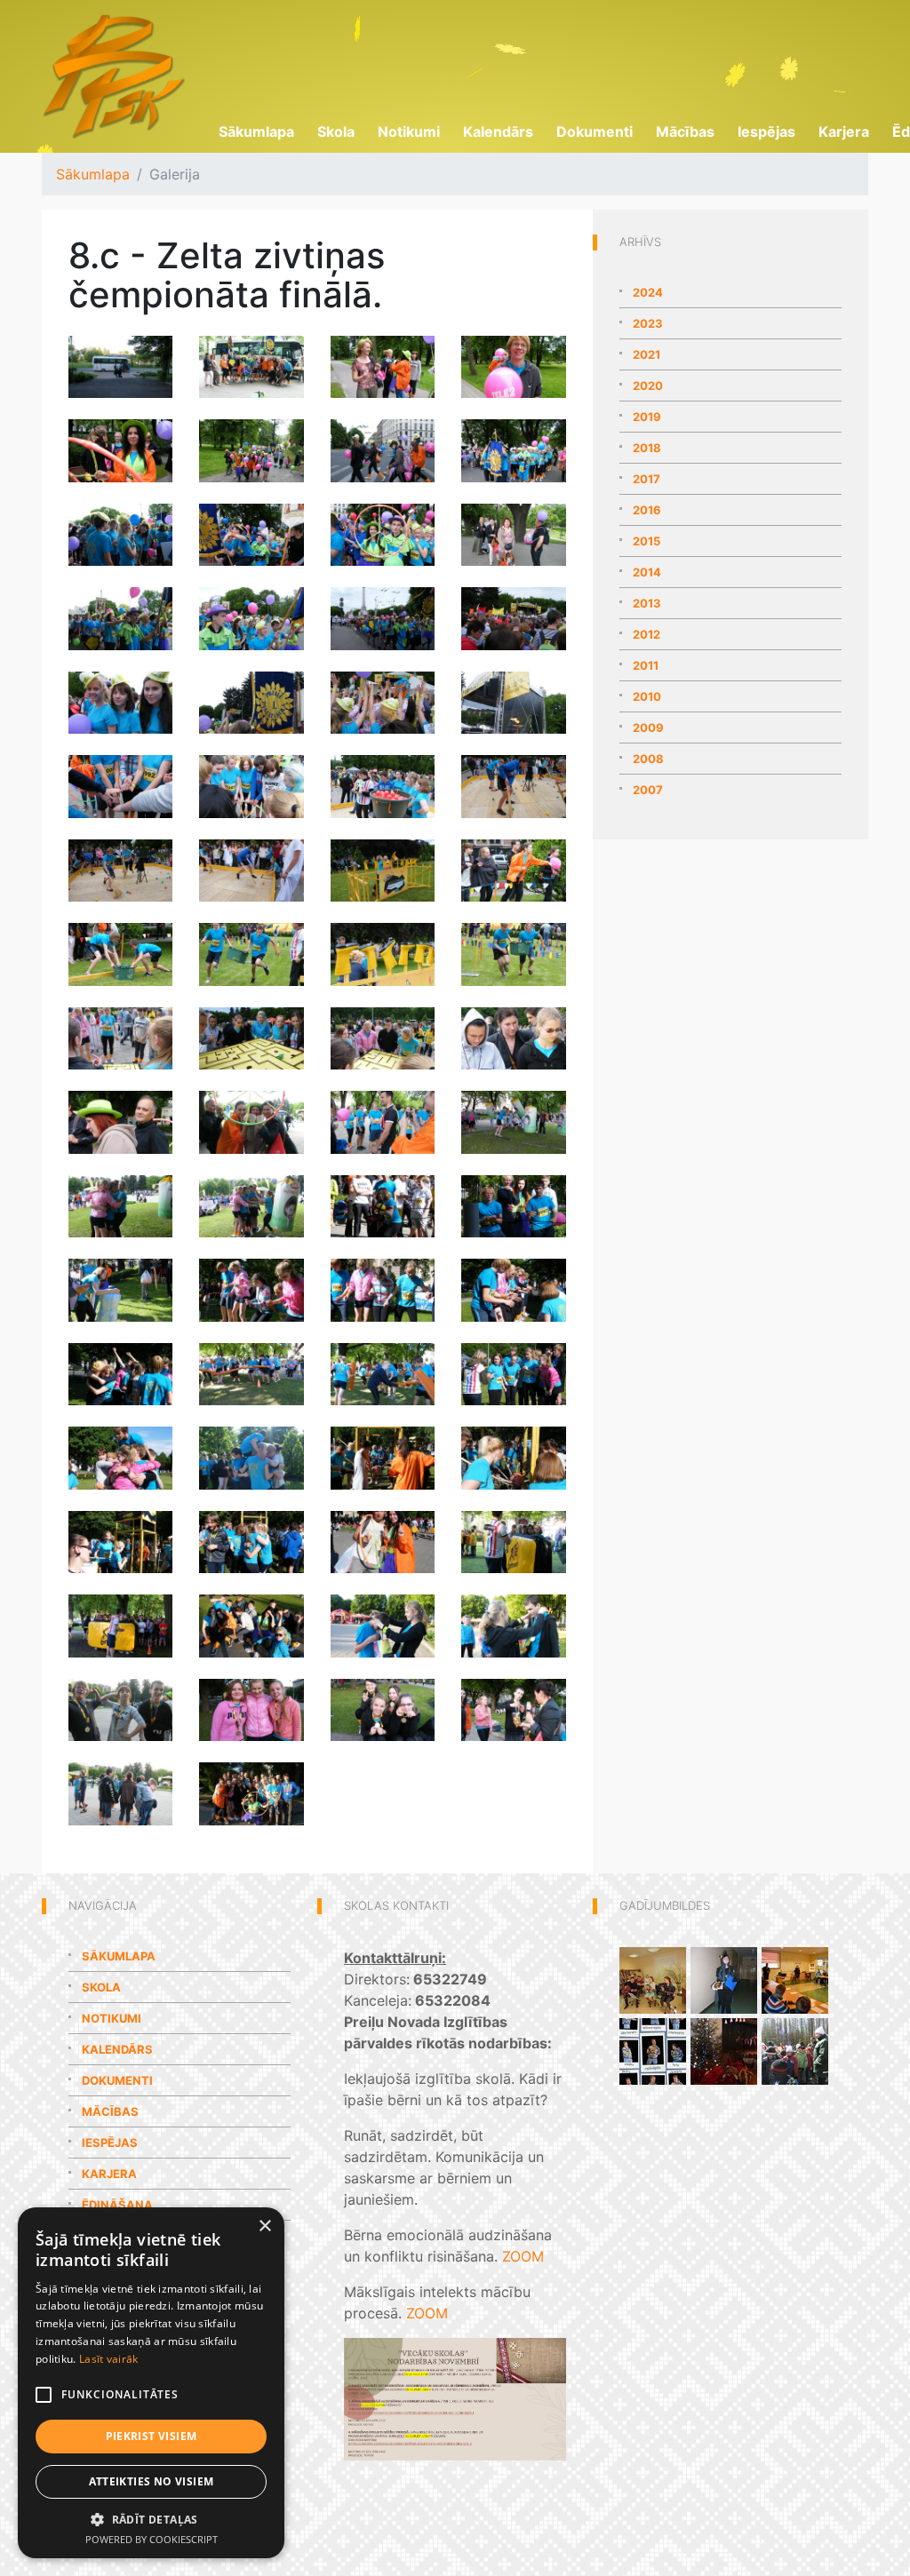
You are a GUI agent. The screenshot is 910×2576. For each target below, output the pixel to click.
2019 (647, 417)
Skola (336, 131)
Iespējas (766, 131)
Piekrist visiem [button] (152, 2436)
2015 (647, 541)
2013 (647, 603)
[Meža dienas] (795, 2050)
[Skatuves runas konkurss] (653, 1979)
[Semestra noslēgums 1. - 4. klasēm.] (724, 2050)
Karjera (844, 131)
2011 (646, 665)
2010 (647, 696)
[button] (151, 2519)
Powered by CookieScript (152, 2539)
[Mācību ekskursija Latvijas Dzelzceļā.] (795, 1979)
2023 (648, 323)
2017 (647, 479)
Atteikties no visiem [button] (152, 2481)
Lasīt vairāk (109, 2359)
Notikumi (409, 131)
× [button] (264, 2226)
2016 (647, 510)
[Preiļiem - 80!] (724, 1979)
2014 (647, 572)
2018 (647, 448)
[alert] (151, 2383)
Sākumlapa (256, 131)
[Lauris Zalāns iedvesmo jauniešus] (653, 2050)
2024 (648, 292)
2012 (647, 634)
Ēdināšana (117, 2205)
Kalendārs (498, 131)
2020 (648, 386)
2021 (647, 354)
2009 (648, 727)
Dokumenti (595, 131)
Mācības (685, 131)
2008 (648, 759)
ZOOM (523, 2256)
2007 (648, 790)
